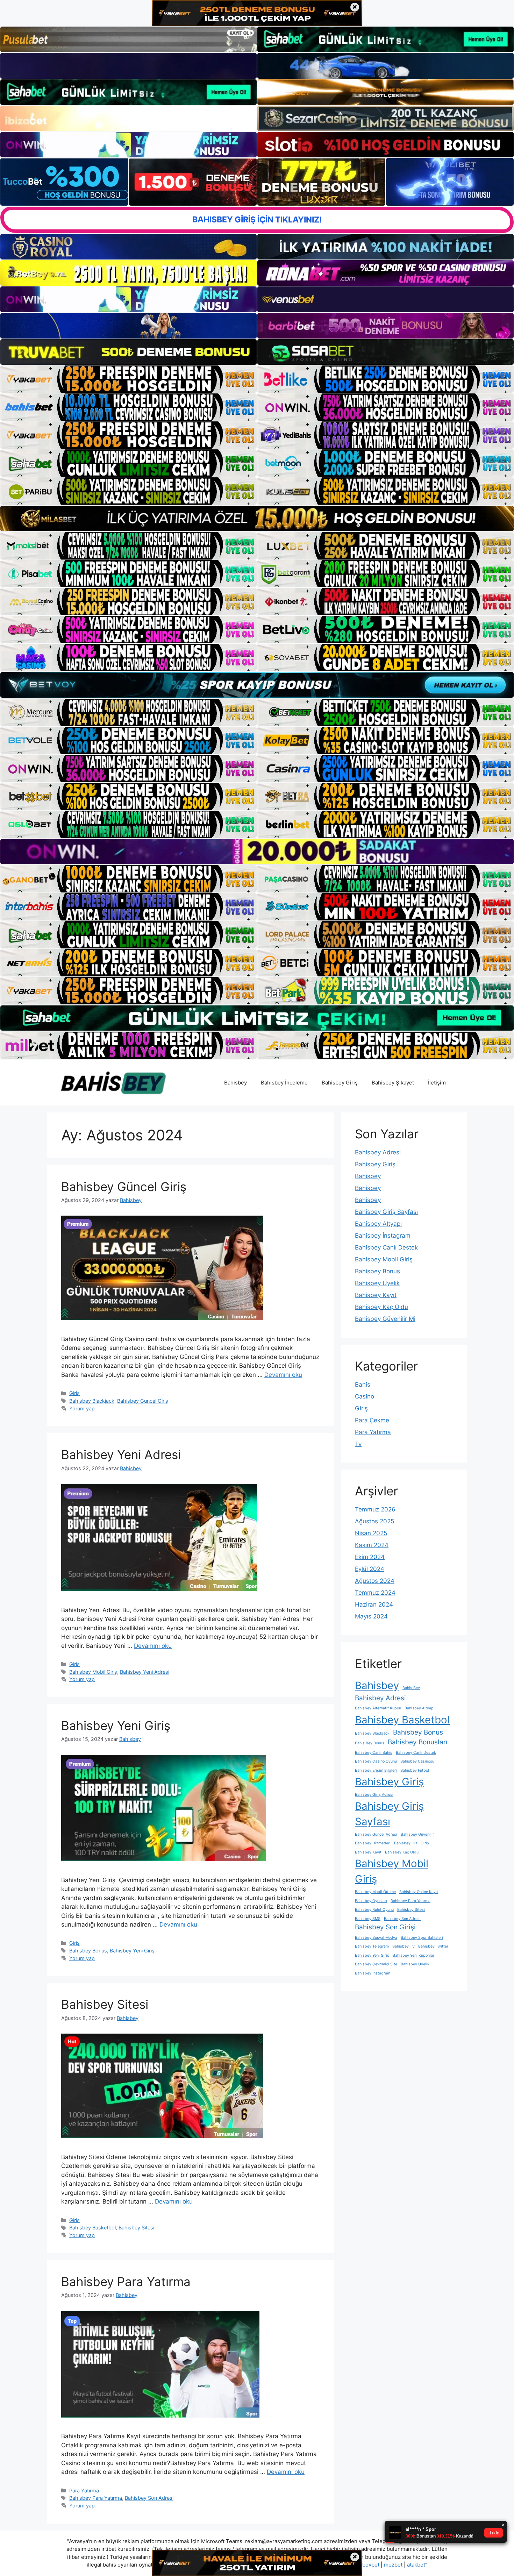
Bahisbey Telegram (372, 1946)
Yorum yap (82, 1408)
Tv (358, 1444)
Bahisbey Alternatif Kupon (378, 1708)
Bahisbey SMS (368, 1919)
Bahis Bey (411, 1688)
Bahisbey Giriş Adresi (374, 1795)
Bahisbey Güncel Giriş (124, 1187)
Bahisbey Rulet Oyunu (374, 1910)
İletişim (437, 1083)
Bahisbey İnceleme (284, 1083)
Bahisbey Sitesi (105, 2004)
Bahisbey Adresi (378, 1152)
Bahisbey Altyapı (378, 1224)
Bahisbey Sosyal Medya (376, 1938)
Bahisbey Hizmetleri (373, 1843)
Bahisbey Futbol (415, 1770)
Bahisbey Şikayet (393, 1083)
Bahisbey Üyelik (377, 1283)
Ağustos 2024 (375, 1581)
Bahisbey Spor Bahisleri (422, 1938)
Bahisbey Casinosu (417, 1761)
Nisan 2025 (371, 1533)
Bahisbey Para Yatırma (126, 2282)
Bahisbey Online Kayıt (419, 1892)
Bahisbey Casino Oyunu (376, 1761)
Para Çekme (372, 1420)
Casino (365, 1396)
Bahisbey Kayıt (376, 1295)
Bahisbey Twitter (433, 1946)
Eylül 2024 (370, 1569)
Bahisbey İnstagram (383, 1236)
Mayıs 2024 (371, 1616)
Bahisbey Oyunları (371, 1901)
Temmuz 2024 (375, 1593)
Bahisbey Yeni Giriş (116, 1725)
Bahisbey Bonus (88, 1951)
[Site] (128, 379)
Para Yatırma (84, 2490)
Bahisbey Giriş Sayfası (386, 1212)
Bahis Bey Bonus (370, 1743)
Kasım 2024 (372, 1545)
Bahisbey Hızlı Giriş (412, 1843)
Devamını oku (283, 1375)
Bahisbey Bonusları (418, 1742)
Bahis (363, 1385)
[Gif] (257, 518)
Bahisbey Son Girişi (385, 1927)
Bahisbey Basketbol (92, 2228)
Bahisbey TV (404, 1946)
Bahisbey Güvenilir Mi (385, 1319)
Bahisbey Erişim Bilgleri (376, 1770)
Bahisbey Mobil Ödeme (375, 1892)
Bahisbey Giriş (340, 1083)
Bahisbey (235, 1083)
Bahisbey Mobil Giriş (93, 1672)
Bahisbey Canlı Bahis (374, 1753)
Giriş (74, 1393)
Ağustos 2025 (374, 1521)
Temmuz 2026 (375, 1509)
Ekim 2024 (370, 1557)
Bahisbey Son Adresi (149, 2498)
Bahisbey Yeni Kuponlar (413, 1955)
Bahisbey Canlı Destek (386, 1247)
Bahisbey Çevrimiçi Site (376, 1964)
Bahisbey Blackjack (92, 1401)
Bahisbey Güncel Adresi (376, 1834)
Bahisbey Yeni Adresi (121, 1454)
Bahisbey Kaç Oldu (381, 1307)
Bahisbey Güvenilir (417, 1834)
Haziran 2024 (374, 1604)
